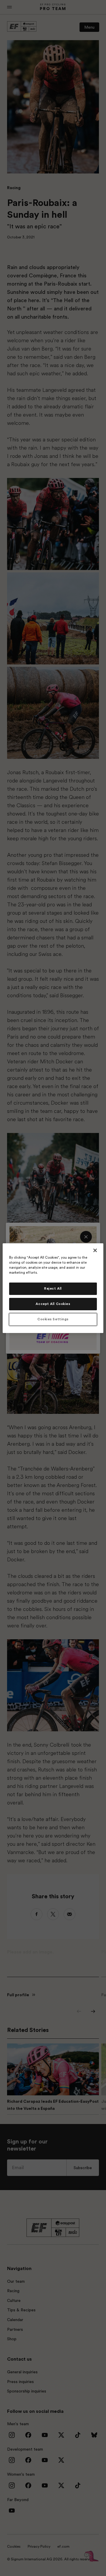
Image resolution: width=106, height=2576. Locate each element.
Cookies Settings (53, 1319)
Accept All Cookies (53, 1304)
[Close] (95, 1250)
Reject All (53, 1289)
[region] (53, 1288)
